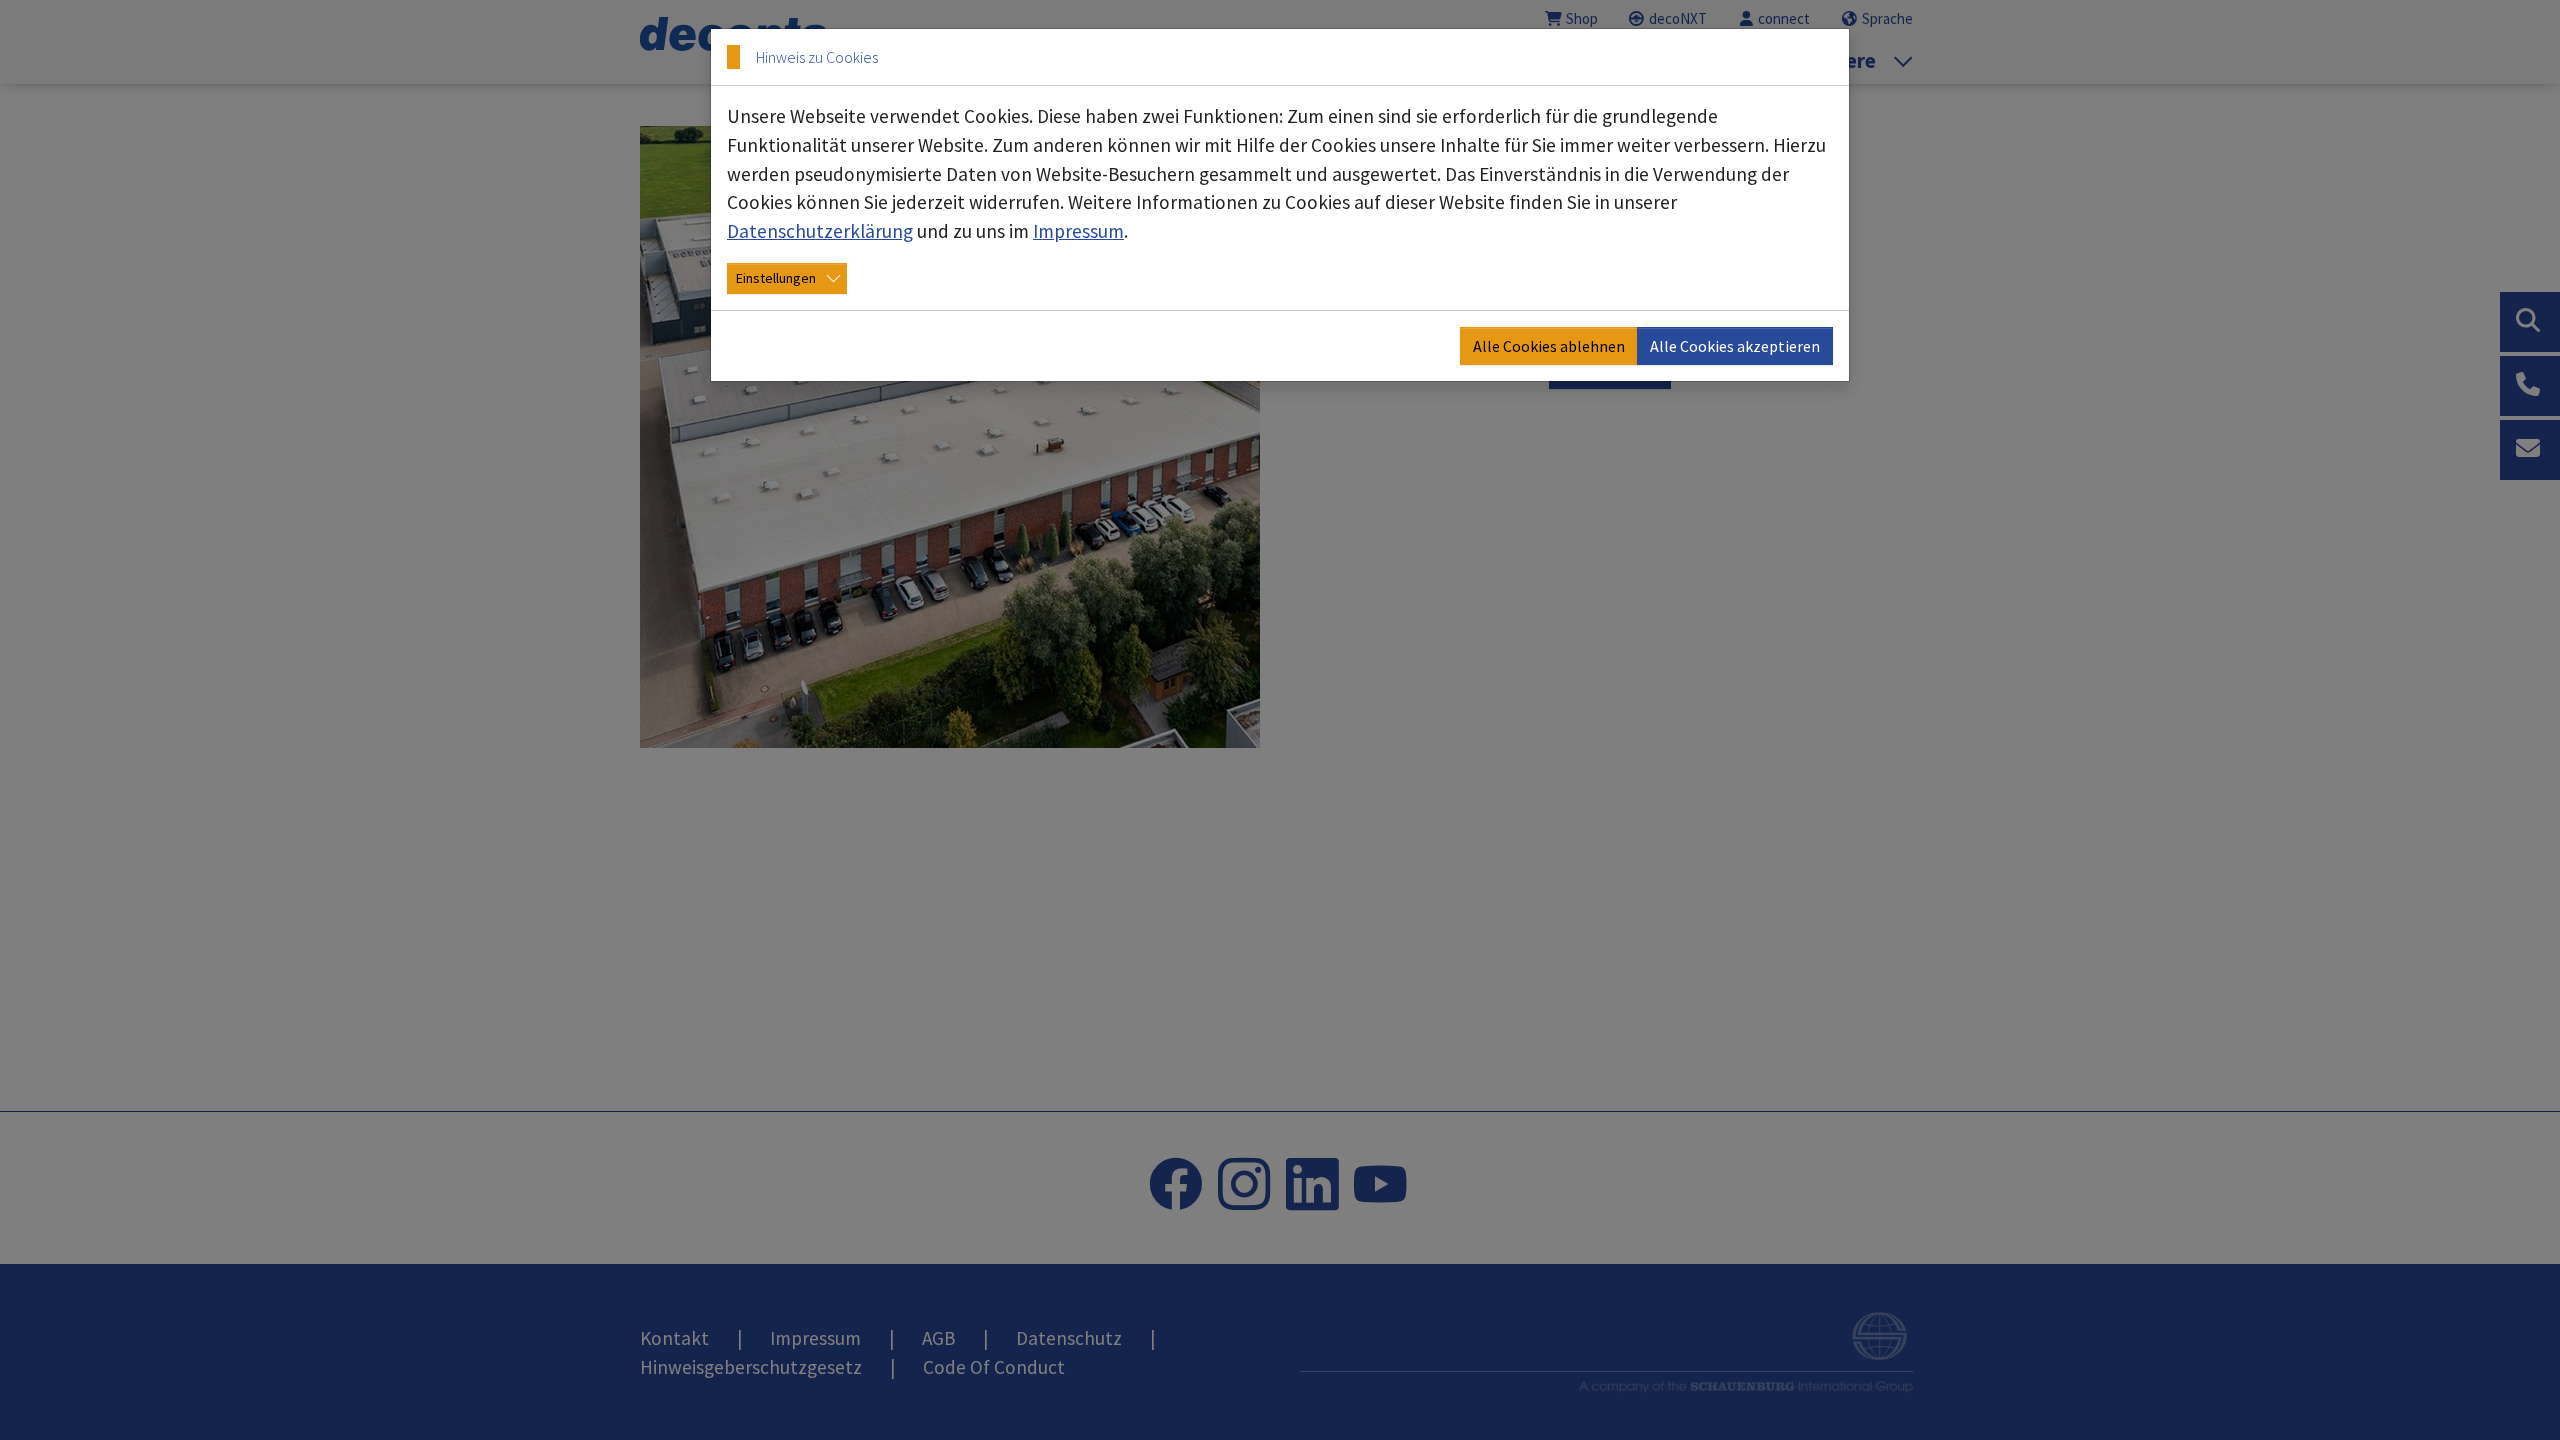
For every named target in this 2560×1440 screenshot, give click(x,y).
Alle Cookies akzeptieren (1735, 346)
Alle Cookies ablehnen (1549, 346)
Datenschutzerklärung (820, 231)
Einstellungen (776, 278)
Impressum (1078, 231)
